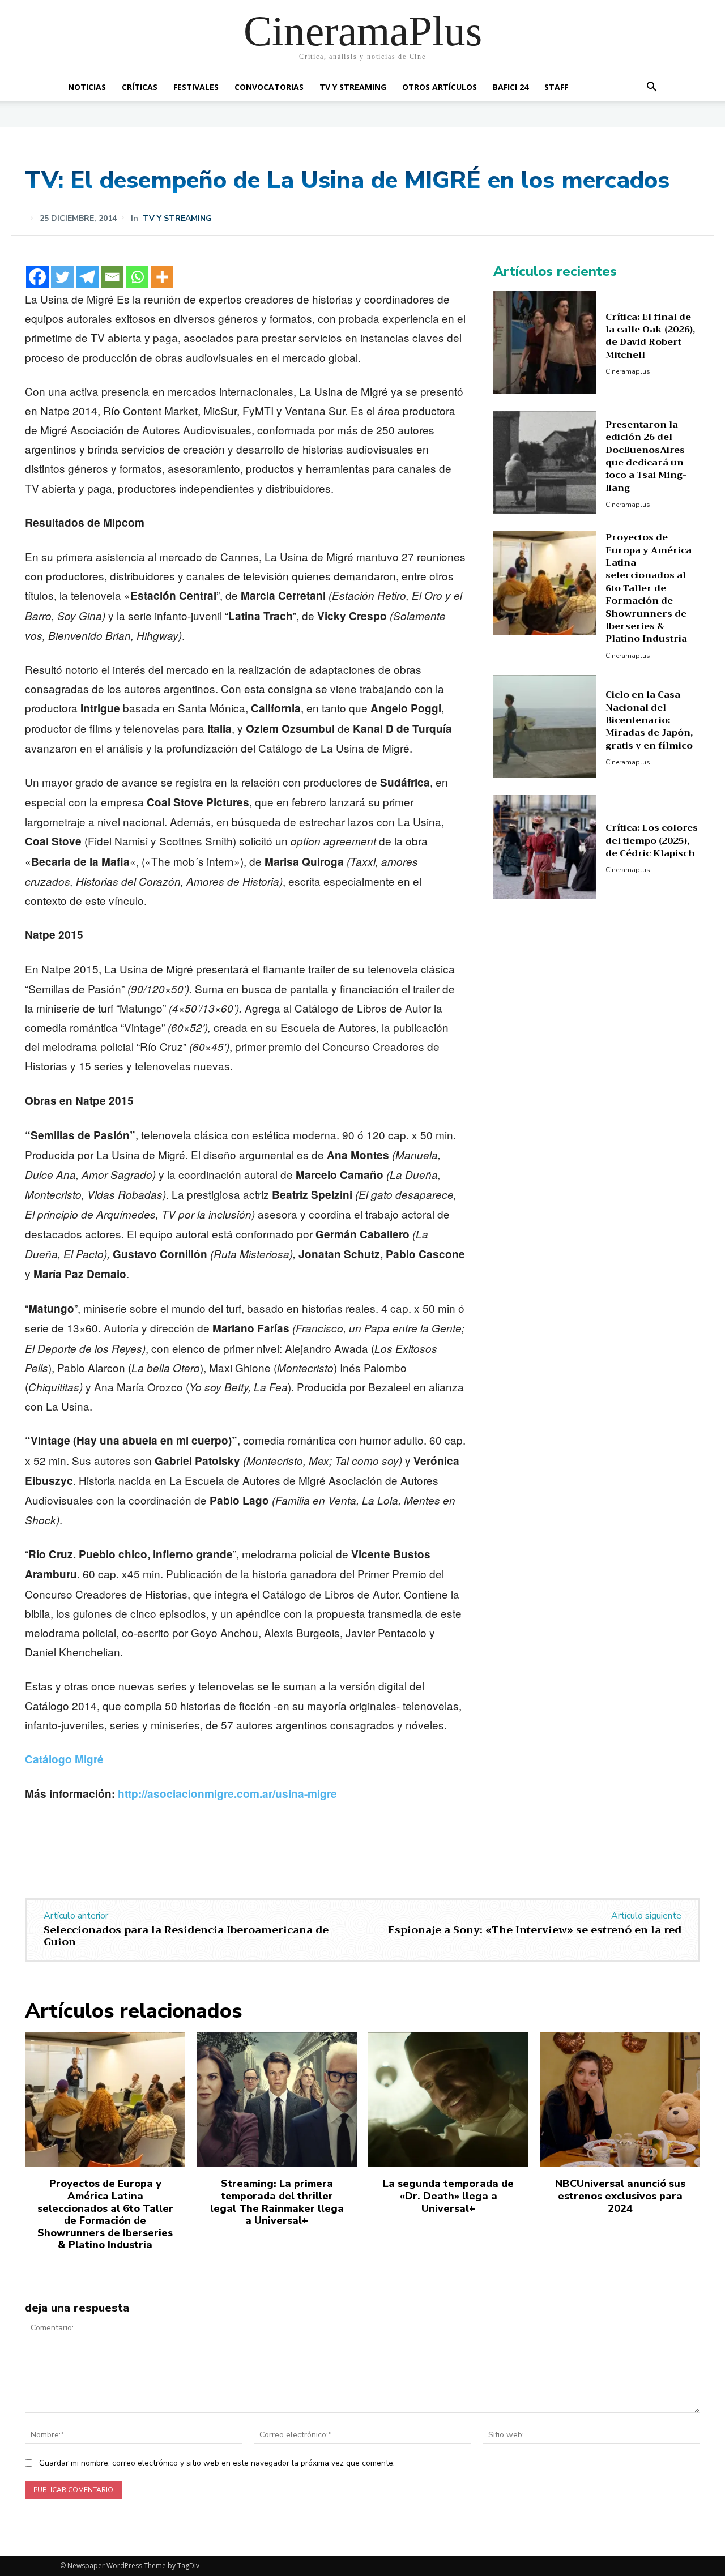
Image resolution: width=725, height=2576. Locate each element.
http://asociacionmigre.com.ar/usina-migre (227, 1794)
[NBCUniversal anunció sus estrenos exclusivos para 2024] (620, 2100)
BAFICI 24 (511, 87)
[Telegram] (87, 277)
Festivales (196, 87)
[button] (651, 88)
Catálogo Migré (64, 1759)
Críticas (140, 87)
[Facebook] (37, 277)
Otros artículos (440, 87)
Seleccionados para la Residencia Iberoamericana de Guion (186, 1936)
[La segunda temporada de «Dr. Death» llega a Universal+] (448, 2100)
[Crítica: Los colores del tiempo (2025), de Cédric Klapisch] (545, 847)
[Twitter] (62, 277)
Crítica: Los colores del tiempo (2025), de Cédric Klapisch (652, 841)
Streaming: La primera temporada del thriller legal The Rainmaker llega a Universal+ (277, 2202)
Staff (556, 87)
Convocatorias (269, 87)
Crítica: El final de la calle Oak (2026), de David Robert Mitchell (650, 336)
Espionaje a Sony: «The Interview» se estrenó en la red (535, 1930)
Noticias (87, 87)
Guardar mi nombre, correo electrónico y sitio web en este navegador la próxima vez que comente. (217, 2463)
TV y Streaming (353, 87)
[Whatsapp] (137, 277)
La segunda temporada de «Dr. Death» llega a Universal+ (448, 2196)
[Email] (112, 277)
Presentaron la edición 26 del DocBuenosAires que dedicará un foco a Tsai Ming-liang (646, 456)
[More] (162, 277)
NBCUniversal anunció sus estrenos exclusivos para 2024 (620, 2196)
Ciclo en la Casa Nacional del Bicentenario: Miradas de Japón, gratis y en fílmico (649, 720)
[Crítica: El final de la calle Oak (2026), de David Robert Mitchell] (545, 342)
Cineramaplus (628, 371)
